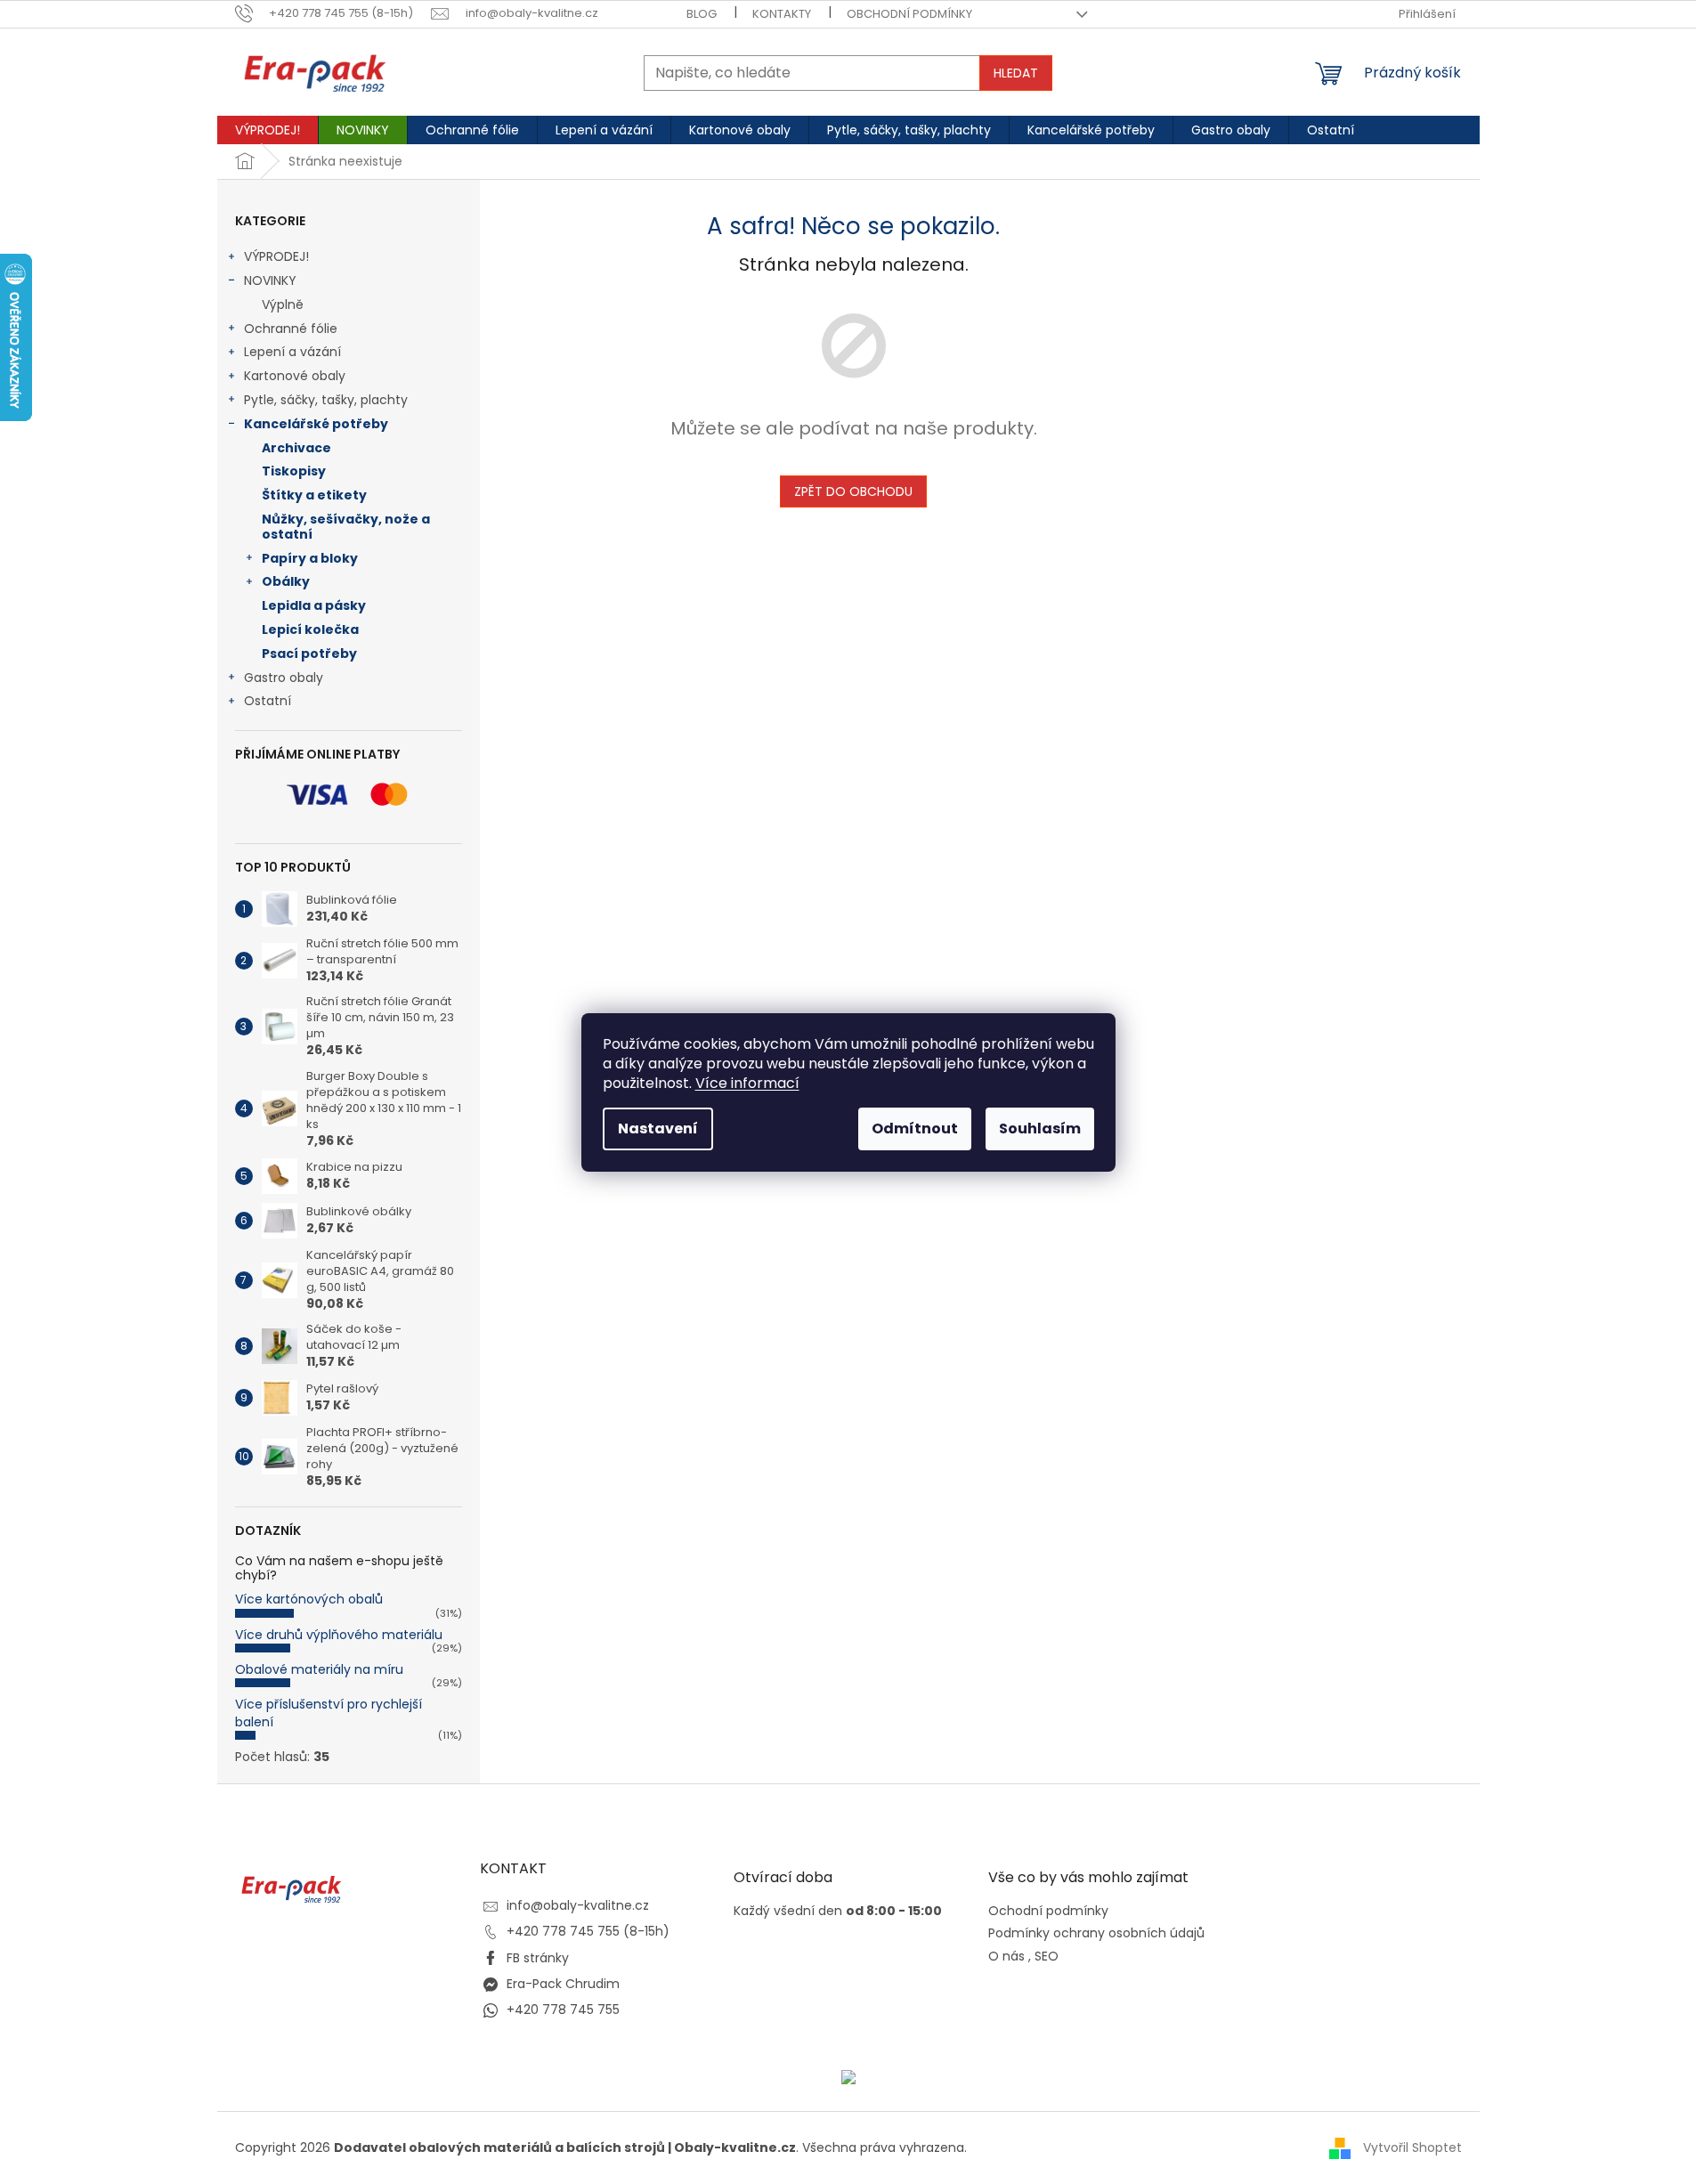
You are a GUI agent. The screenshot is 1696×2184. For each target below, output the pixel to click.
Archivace (296, 448)
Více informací (747, 1083)
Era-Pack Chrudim (563, 1984)
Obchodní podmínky (909, 14)
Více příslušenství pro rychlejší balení (329, 1713)
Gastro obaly (284, 678)
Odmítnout (915, 1129)
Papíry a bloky (310, 558)
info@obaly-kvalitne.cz (578, 1905)
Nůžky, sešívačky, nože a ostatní (346, 527)
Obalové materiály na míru (319, 1669)
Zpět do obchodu (853, 491)
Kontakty (782, 14)
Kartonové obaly (295, 376)
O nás (1006, 1957)
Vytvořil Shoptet (1412, 2147)
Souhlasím (1040, 1129)
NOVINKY (270, 280)
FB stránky (538, 1958)
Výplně (283, 304)
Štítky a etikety (314, 495)
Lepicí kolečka (310, 629)
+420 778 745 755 (563, 2009)
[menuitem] (268, 130)
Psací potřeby (309, 654)
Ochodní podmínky (1048, 1911)
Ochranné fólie (291, 329)
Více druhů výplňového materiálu (339, 1635)
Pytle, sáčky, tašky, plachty (326, 400)
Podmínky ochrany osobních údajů (1096, 1933)
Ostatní (268, 701)
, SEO (1043, 1957)
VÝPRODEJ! (276, 256)
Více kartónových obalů (309, 1599)
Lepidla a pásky (314, 605)
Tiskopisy (294, 471)
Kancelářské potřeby (316, 424)
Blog (702, 14)
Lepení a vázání (292, 352)
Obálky (286, 581)
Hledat (1016, 73)
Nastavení (658, 1129)
